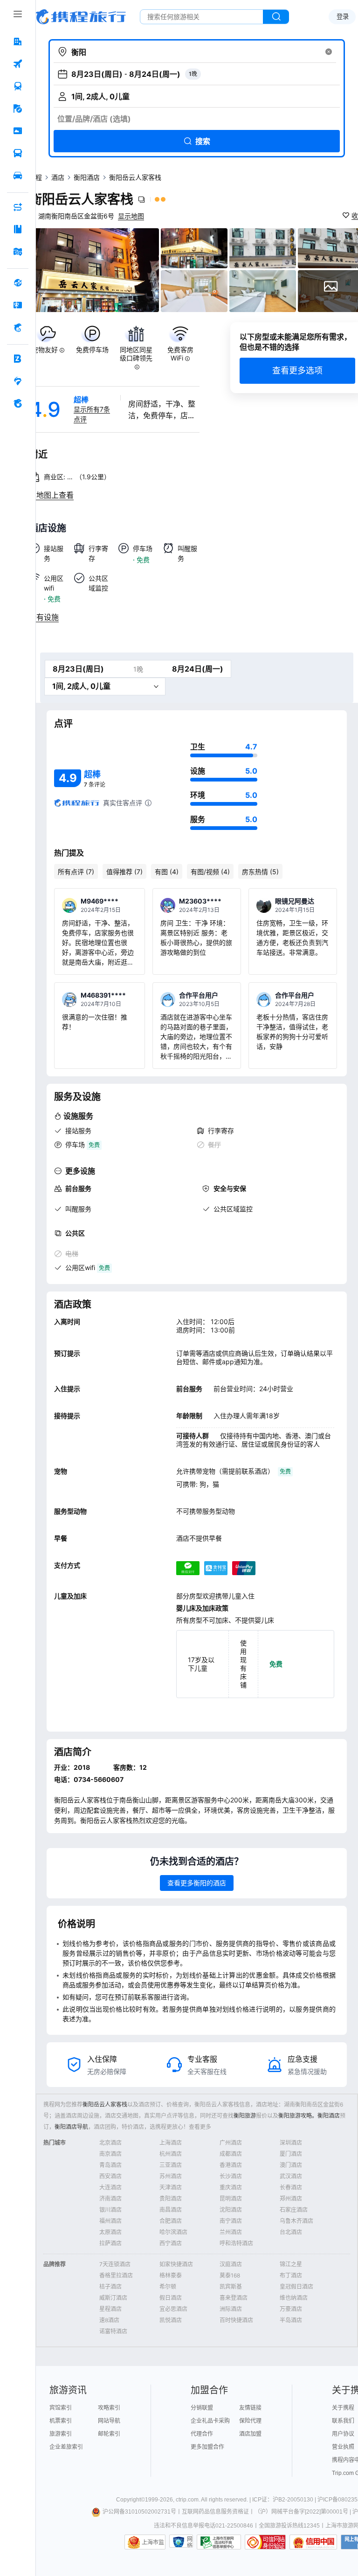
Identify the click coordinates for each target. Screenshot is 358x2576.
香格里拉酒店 (116, 2275)
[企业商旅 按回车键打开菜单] (18, 359)
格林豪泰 (171, 2275)
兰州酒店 (231, 2232)
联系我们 (343, 2421)
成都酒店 (231, 2154)
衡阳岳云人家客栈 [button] (81, 199)
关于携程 (343, 2408)
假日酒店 (171, 2298)
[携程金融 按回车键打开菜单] (18, 327)
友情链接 (250, 2408)
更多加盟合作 (207, 2447)
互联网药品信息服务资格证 (215, 2512)
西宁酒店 (171, 2243)
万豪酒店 (291, 2309)
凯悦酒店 (171, 2320)
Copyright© (131, 2500)
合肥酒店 (171, 2221)
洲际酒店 (231, 2309)
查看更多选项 (297, 370)
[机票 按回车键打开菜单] (18, 64)
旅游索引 (61, 2434)
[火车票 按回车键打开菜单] (18, 86)
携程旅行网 (81, 17)
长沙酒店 (231, 2176)
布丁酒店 (291, 2275)
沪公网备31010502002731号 (139, 2512)
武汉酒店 (291, 2176)
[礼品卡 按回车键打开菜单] (18, 305)
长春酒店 (291, 2187)
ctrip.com (187, 2500)
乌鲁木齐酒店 (296, 2221)
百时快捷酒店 (236, 2320)
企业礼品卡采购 (210, 2421)
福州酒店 (110, 2221)
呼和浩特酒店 (236, 2243)
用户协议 (343, 2434)
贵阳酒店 (171, 2199)
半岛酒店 (291, 2320)
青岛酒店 (110, 2165)
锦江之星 (291, 2264)
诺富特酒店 (113, 2331)
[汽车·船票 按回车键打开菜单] (18, 153)
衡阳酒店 (87, 177)
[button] (329, 52)
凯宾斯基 (231, 2287)
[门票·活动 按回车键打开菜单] (18, 131)
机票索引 (61, 2421)
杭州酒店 (171, 2154)
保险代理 (250, 2421)
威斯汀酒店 (113, 2298)
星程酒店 (110, 2309)
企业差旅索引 (66, 2447)
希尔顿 (168, 2287)
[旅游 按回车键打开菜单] (18, 109)
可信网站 (265, 2542)
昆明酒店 (231, 2199)
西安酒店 (110, 2176)
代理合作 (202, 2434)
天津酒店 (171, 2187)
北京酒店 (110, 2143)
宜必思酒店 (173, 2309)
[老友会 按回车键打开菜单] (18, 381)
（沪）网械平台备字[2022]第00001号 (301, 2512)
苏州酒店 (171, 2176)
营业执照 (343, 2447)
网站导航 (109, 2421)
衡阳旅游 (245, 2116)
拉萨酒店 (110, 2243)
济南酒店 (110, 2199)
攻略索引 (109, 2408)
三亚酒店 (171, 2165)
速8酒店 (109, 2320)
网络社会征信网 (190, 2542)
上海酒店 (171, 2143)
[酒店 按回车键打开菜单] (18, 41)
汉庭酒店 (231, 2264)
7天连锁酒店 (115, 2264)
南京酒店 (110, 2154)
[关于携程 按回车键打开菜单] (18, 403)
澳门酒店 (291, 2165)
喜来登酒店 (234, 2298)
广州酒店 (231, 2143)
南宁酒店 (231, 2221)
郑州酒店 (291, 2199)
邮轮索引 (109, 2434)
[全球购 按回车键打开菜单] (18, 283)
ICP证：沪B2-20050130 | (285, 2500)
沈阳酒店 (231, 2210)
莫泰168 (230, 2275)
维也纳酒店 (294, 2298)
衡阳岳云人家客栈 (105, 2104)
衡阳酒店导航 (71, 2127)
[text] (48, 348)
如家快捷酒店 (176, 2264)
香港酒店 (231, 2165)
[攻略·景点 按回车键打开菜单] (18, 229)
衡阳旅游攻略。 (298, 2116)
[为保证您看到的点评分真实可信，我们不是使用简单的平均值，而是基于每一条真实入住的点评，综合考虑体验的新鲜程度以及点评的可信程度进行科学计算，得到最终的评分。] (148, 803)
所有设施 (44, 617)
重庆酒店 (231, 2187)
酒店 (58, 177)
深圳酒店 (291, 2143)
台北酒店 (291, 2232)
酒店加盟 (250, 2434)
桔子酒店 (110, 2287)
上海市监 (153, 2542)
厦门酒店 (291, 2154)
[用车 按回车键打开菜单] (18, 176)
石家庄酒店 (294, 2210)
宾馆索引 (61, 2408)
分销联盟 (202, 2408)
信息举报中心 (219, 2542)
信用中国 (313, 2542)
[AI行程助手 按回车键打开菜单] (18, 207)
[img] (94, 270)
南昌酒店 (171, 2210)
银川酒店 (110, 2210)
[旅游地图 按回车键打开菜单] (18, 251)
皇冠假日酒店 (296, 2287)
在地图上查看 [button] (51, 495)
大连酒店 (110, 2187)
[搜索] (276, 17)
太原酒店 (110, 2232)
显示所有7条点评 (92, 414)
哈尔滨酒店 (173, 2232)
